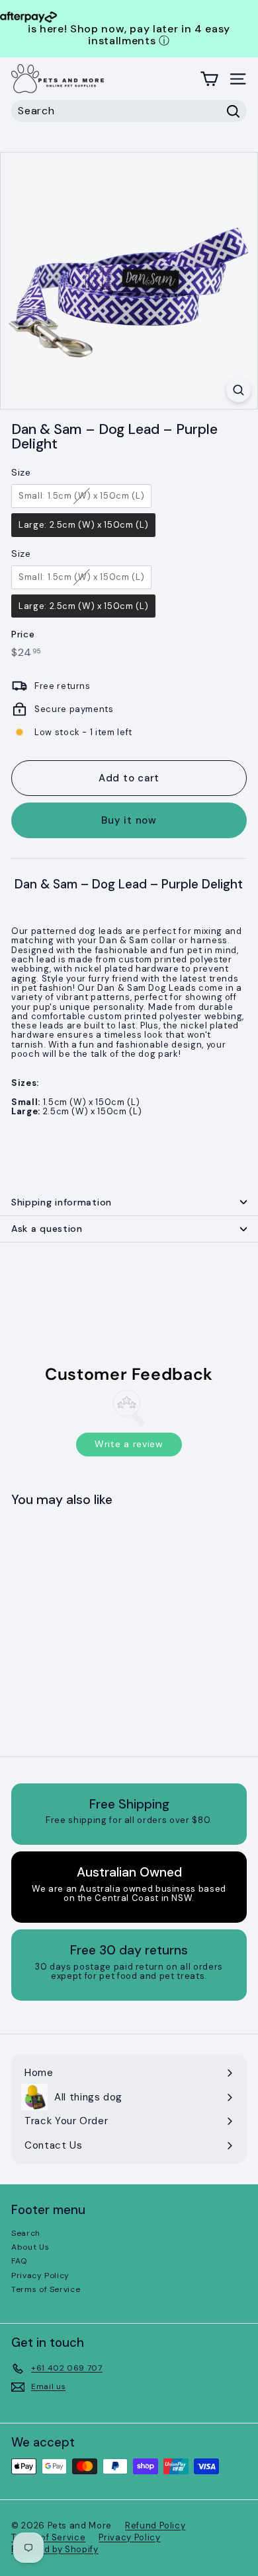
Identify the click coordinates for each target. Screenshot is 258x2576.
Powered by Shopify (55, 2549)
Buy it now (129, 820)
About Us (30, 2247)
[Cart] (209, 79)
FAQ (19, 2261)
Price (23, 634)
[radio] (81, 496)
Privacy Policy (40, 2275)
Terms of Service (46, 2289)
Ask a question (47, 1229)
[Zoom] (238, 390)
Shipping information (62, 1202)
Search (26, 2233)
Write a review (129, 1444)
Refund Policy (155, 2525)
